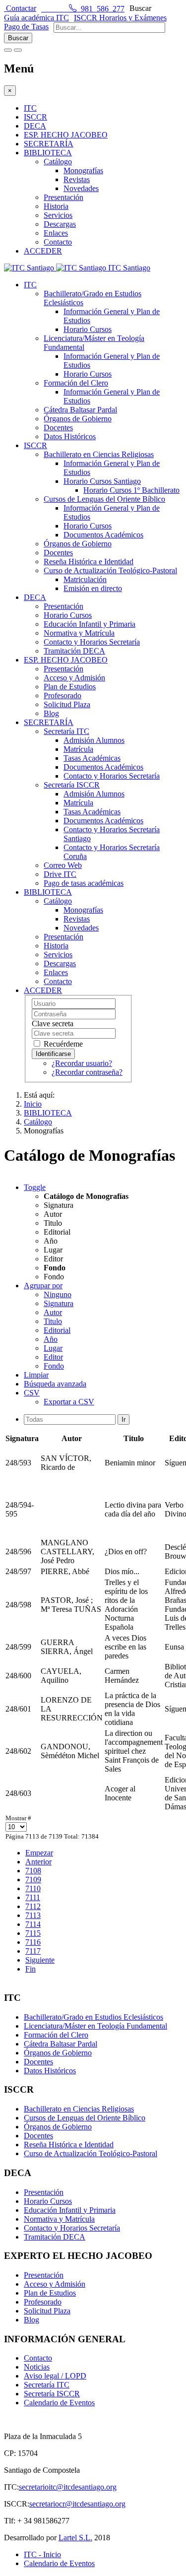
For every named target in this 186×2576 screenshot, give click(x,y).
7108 (33, 1871)
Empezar (39, 1853)
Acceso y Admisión (74, 678)
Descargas (60, 224)
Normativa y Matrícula (79, 633)
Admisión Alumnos (94, 740)
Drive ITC (60, 874)
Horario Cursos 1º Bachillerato (131, 490)
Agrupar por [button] (43, 1286)
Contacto (58, 242)
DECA (35, 126)
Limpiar (36, 1375)
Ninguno (58, 1294)
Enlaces (56, 233)
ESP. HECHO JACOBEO (66, 135)
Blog (51, 713)
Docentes (58, 428)
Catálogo (58, 162)
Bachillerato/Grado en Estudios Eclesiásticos (93, 2017)
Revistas (77, 179)
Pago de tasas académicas (84, 883)
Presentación (63, 197)
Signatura (59, 1303)
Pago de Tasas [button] (26, 27)
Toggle (35, 1187)
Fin (31, 1969)
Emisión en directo (93, 588)
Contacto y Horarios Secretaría (92, 642)
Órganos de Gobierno (78, 419)
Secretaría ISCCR (72, 785)
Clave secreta (53, 1024)
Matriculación (85, 579)
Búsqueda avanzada (55, 1384)
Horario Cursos (88, 329)
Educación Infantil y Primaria (90, 624)
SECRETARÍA (49, 144)
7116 (33, 1942)
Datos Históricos (70, 436)
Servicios (58, 215)
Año (51, 1339)
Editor (53, 1357)
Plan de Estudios (70, 687)
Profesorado (62, 695)
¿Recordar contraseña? (87, 1072)
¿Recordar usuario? (82, 1063)
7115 (33, 1933)
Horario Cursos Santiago (102, 481)
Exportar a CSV (69, 1402)
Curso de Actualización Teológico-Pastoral (110, 570)
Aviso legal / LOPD (55, 2376)
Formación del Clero (76, 383)
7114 (33, 1924)
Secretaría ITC (66, 731)
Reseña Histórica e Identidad (89, 561)
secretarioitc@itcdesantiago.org (68, 2487)
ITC (30, 108)
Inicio (33, 1104)
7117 (33, 1951)
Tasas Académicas (92, 758)
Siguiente (40, 1960)
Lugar (53, 1348)
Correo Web (63, 865)
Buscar (140, 8)
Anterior (38, 1862)
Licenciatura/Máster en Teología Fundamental (95, 2026)
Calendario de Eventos (59, 2403)
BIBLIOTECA (48, 153)
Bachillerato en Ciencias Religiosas (99, 454)
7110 (33, 1888)
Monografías (83, 170)
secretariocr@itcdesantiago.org (77, 2504)
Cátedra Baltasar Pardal (80, 410)
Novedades (81, 188)
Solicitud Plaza (67, 704)
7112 (33, 1906)
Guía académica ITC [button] (36, 18)
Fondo (54, 1366)
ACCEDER (43, 251)
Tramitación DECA (74, 651)
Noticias (37, 2367)
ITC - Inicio (42, 2554)
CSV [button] (32, 1393)
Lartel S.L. (75, 2538)
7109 (33, 1880)
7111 (33, 1897)
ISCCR (35, 117)
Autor (53, 1312)
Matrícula (78, 749)
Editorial (57, 1330)
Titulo (53, 1321)
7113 (33, 1915)
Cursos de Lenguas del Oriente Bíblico (104, 499)
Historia (56, 206)
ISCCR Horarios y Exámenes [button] (120, 18)
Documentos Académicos (103, 535)
